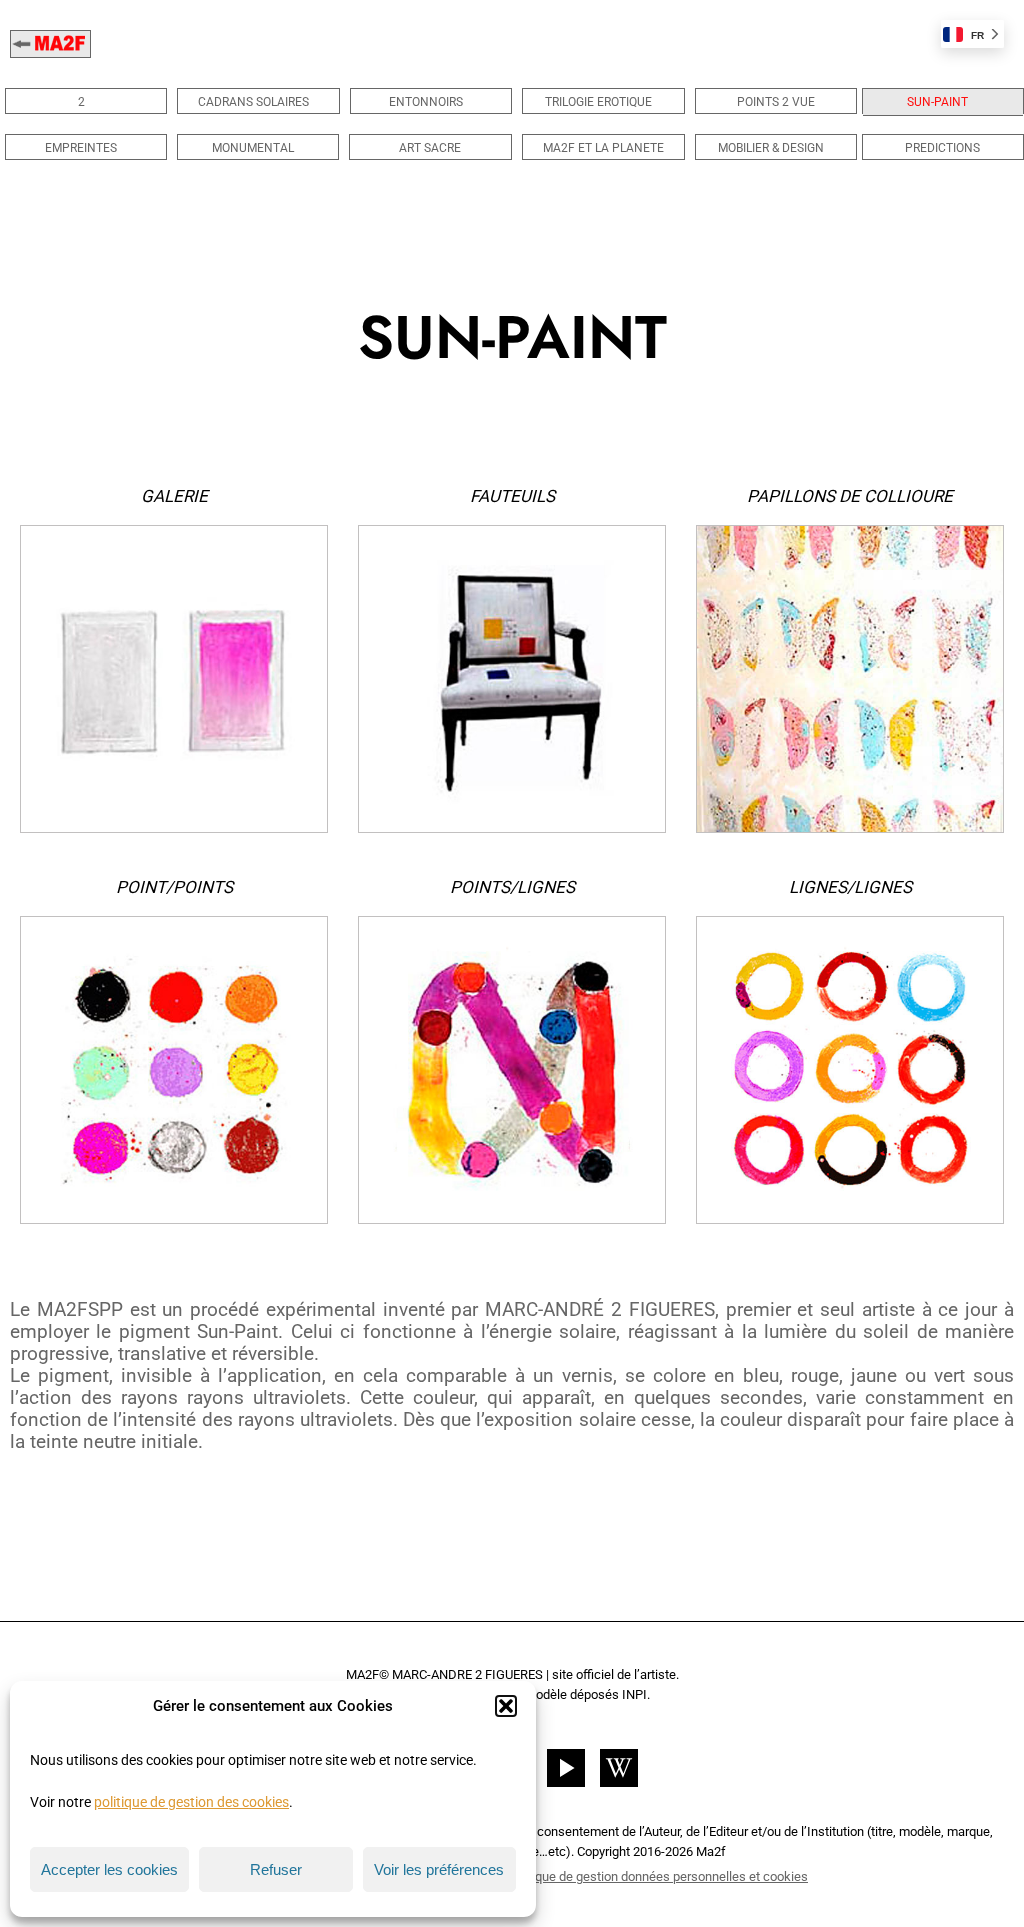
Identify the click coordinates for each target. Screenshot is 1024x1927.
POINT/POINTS (174, 887)
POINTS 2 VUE (776, 102)
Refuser (276, 1869)
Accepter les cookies (109, 1869)
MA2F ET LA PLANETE (603, 148)
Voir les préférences (439, 1869)
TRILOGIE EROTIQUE (598, 102)
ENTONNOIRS (426, 102)
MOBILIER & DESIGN (771, 148)
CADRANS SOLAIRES (253, 102)
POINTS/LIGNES (512, 887)
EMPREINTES (81, 148)
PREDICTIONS (942, 148)
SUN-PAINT (937, 102)
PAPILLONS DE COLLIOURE (850, 496)
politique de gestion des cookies (191, 1802)
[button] (506, 1706)
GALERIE (174, 496)
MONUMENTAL (253, 148)
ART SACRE (430, 148)
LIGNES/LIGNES (850, 887)
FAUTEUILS (512, 496)
